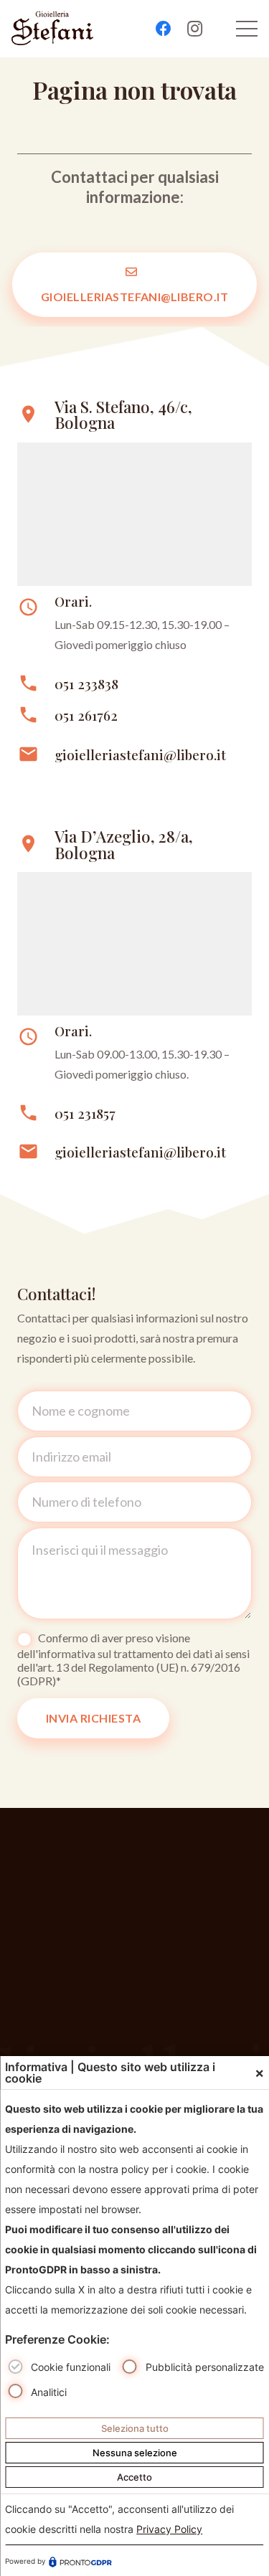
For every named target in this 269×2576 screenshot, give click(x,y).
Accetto (134, 2477)
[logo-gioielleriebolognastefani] (52, 29)
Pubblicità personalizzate (205, 2367)
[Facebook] (164, 29)
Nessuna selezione (135, 2453)
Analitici (49, 2392)
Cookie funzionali (71, 2367)
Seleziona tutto (135, 2428)
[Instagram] (195, 29)
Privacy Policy (169, 2529)
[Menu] (247, 29)
